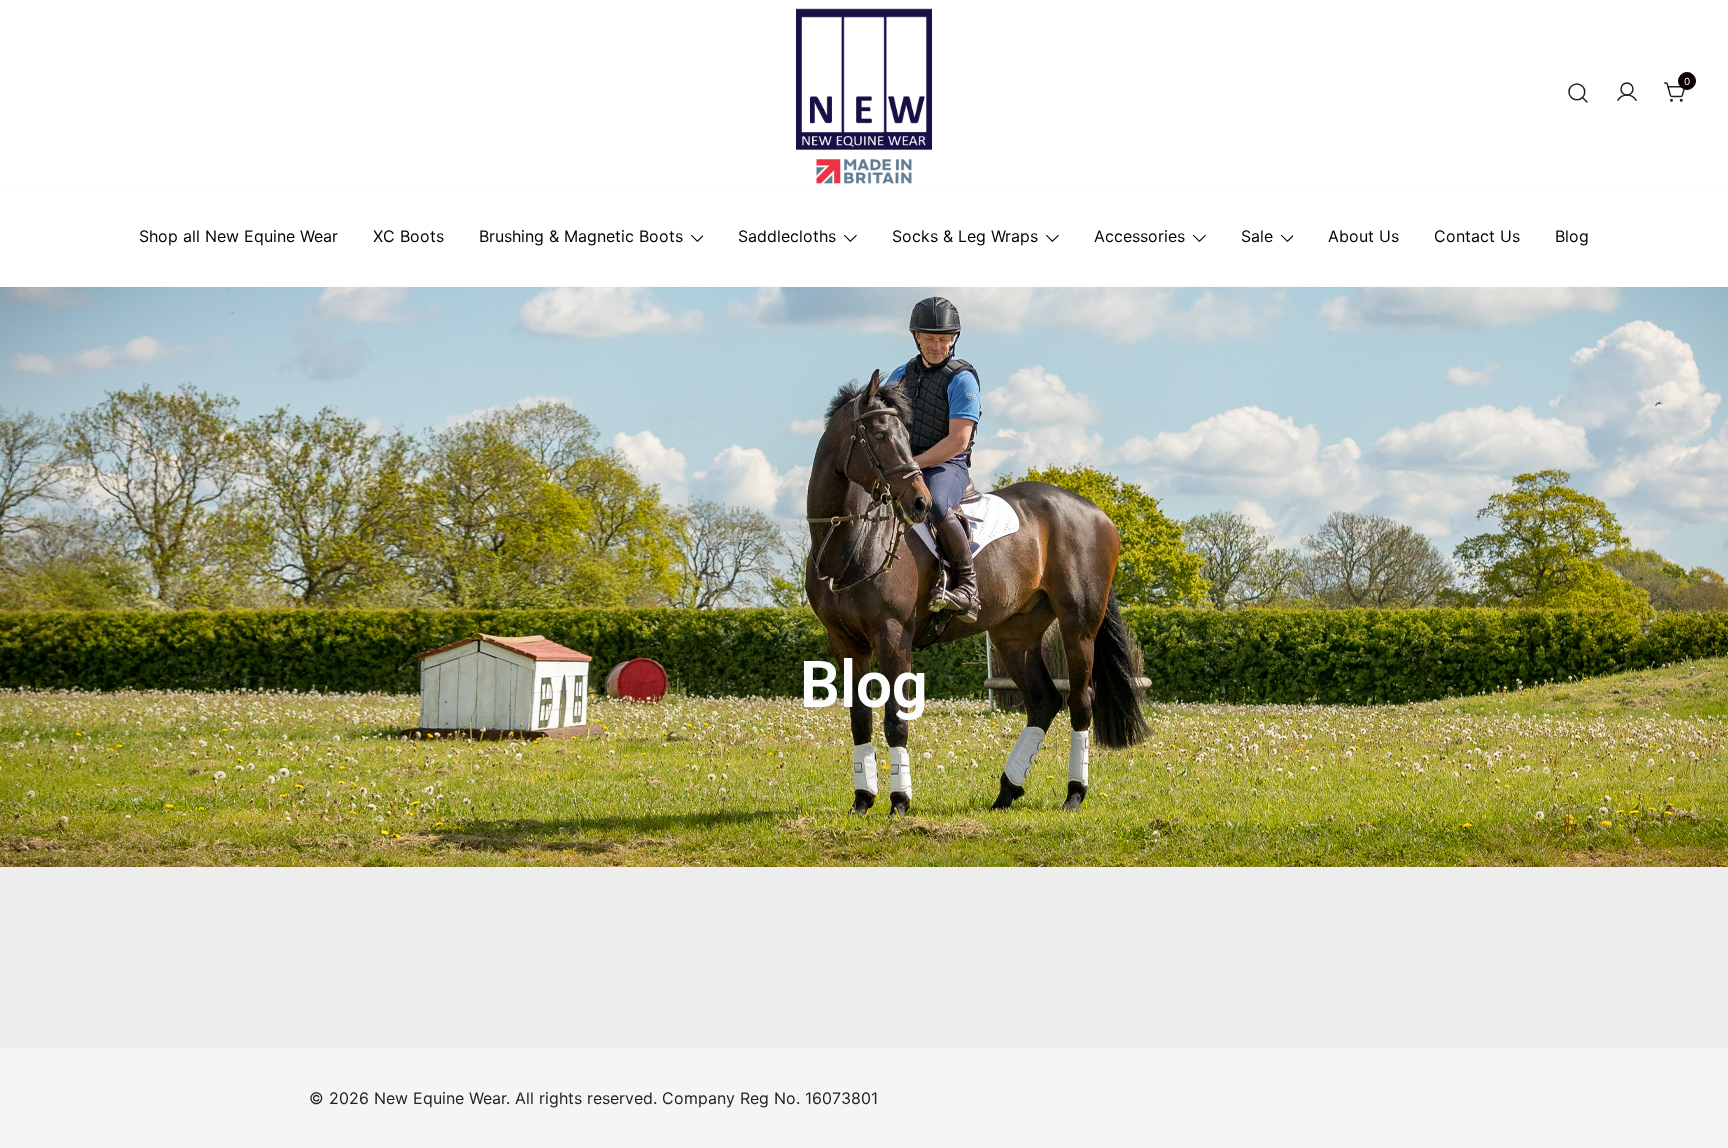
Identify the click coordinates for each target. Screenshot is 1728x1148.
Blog (1572, 236)
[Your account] (1627, 93)
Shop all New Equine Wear (238, 236)
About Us (1363, 236)
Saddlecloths (787, 236)
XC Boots (408, 236)
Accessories (1139, 236)
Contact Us (1477, 236)
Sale (1257, 236)
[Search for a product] (1578, 93)
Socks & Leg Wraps (965, 236)
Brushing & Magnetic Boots (581, 236)
